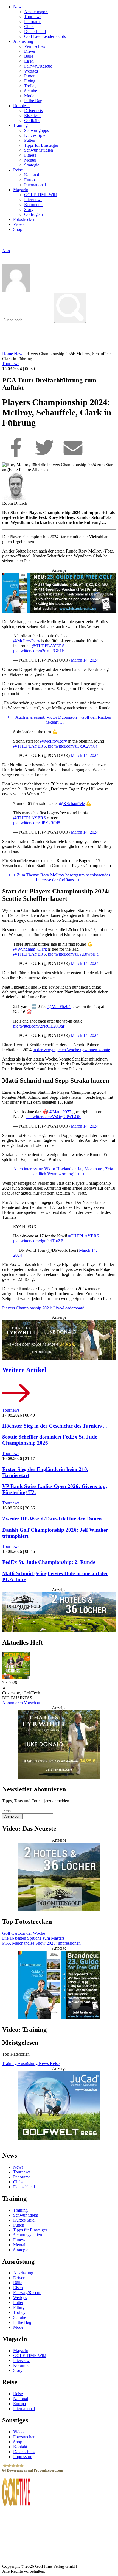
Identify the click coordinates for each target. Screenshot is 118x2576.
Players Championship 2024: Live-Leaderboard (43, 1308)
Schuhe (31, 91)
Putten (30, 140)
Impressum (23, 2456)
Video (18, 224)
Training (20, 125)
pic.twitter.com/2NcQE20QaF (39, 1026)
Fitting (30, 81)
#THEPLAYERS (84, 1236)
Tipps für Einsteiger (41, 145)
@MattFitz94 (59, 1007)
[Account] (16, 290)
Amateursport (36, 12)
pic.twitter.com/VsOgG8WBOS (53, 1117)
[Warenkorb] (5, 256)
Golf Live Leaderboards (45, 36)
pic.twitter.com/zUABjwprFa (73, 954)
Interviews (33, 200)
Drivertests (33, 111)
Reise (18, 170)
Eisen (29, 61)
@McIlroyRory (27, 641)
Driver (30, 51)
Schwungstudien (39, 150)
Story (29, 209)
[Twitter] (45, 460)
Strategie (32, 165)
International (35, 185)
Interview (21, 2360)
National (32, 175)
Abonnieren (12, 1703)
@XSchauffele (72, 803)
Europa (30, 180)
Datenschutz (24, 2451)
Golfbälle (32, 120)
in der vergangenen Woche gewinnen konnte (71, 1050)
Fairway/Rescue (38, 66)
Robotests (22, 106)
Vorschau (32, 1703)
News (18, 7)
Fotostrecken (24, 219)
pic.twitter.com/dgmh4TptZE (38, 1241)
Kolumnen (33, 205)
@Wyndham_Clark (30, 949)
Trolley (30, 86)
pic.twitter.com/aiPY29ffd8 (37, 823)
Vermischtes (35, 46)
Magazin (21, 190)
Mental (30, 160)
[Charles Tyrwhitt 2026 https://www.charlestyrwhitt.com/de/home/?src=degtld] (59, 1340)
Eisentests (33, 116)
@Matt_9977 (60, 1112)
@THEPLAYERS (48, 646)
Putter (29, 76)
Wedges (31, 71)
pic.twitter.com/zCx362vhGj (73, 746)
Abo (6, 251)
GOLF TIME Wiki (41, 195)
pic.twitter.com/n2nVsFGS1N (39, 651)
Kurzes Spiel (35, 135)
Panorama (33, 22)
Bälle (29, 56)
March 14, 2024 (85, 660)
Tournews (33, 17)
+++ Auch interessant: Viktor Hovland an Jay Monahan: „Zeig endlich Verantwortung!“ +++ (59, 1171)
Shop (18, 229)
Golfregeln (33, 214)
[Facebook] (16, 460)
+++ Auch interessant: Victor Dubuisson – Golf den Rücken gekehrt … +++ (59, 720)
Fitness (30, 155)
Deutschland (35, 31)
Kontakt (20, 2446)
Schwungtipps (36, 130)
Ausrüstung (23, 41)
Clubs (29, 27)
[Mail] (73, 460)
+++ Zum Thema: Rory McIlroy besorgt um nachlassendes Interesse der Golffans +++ (59, 877)
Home (8, 354)
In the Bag (33, 101)
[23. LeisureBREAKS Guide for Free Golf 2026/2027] (59, 593)
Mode (29, 96)
